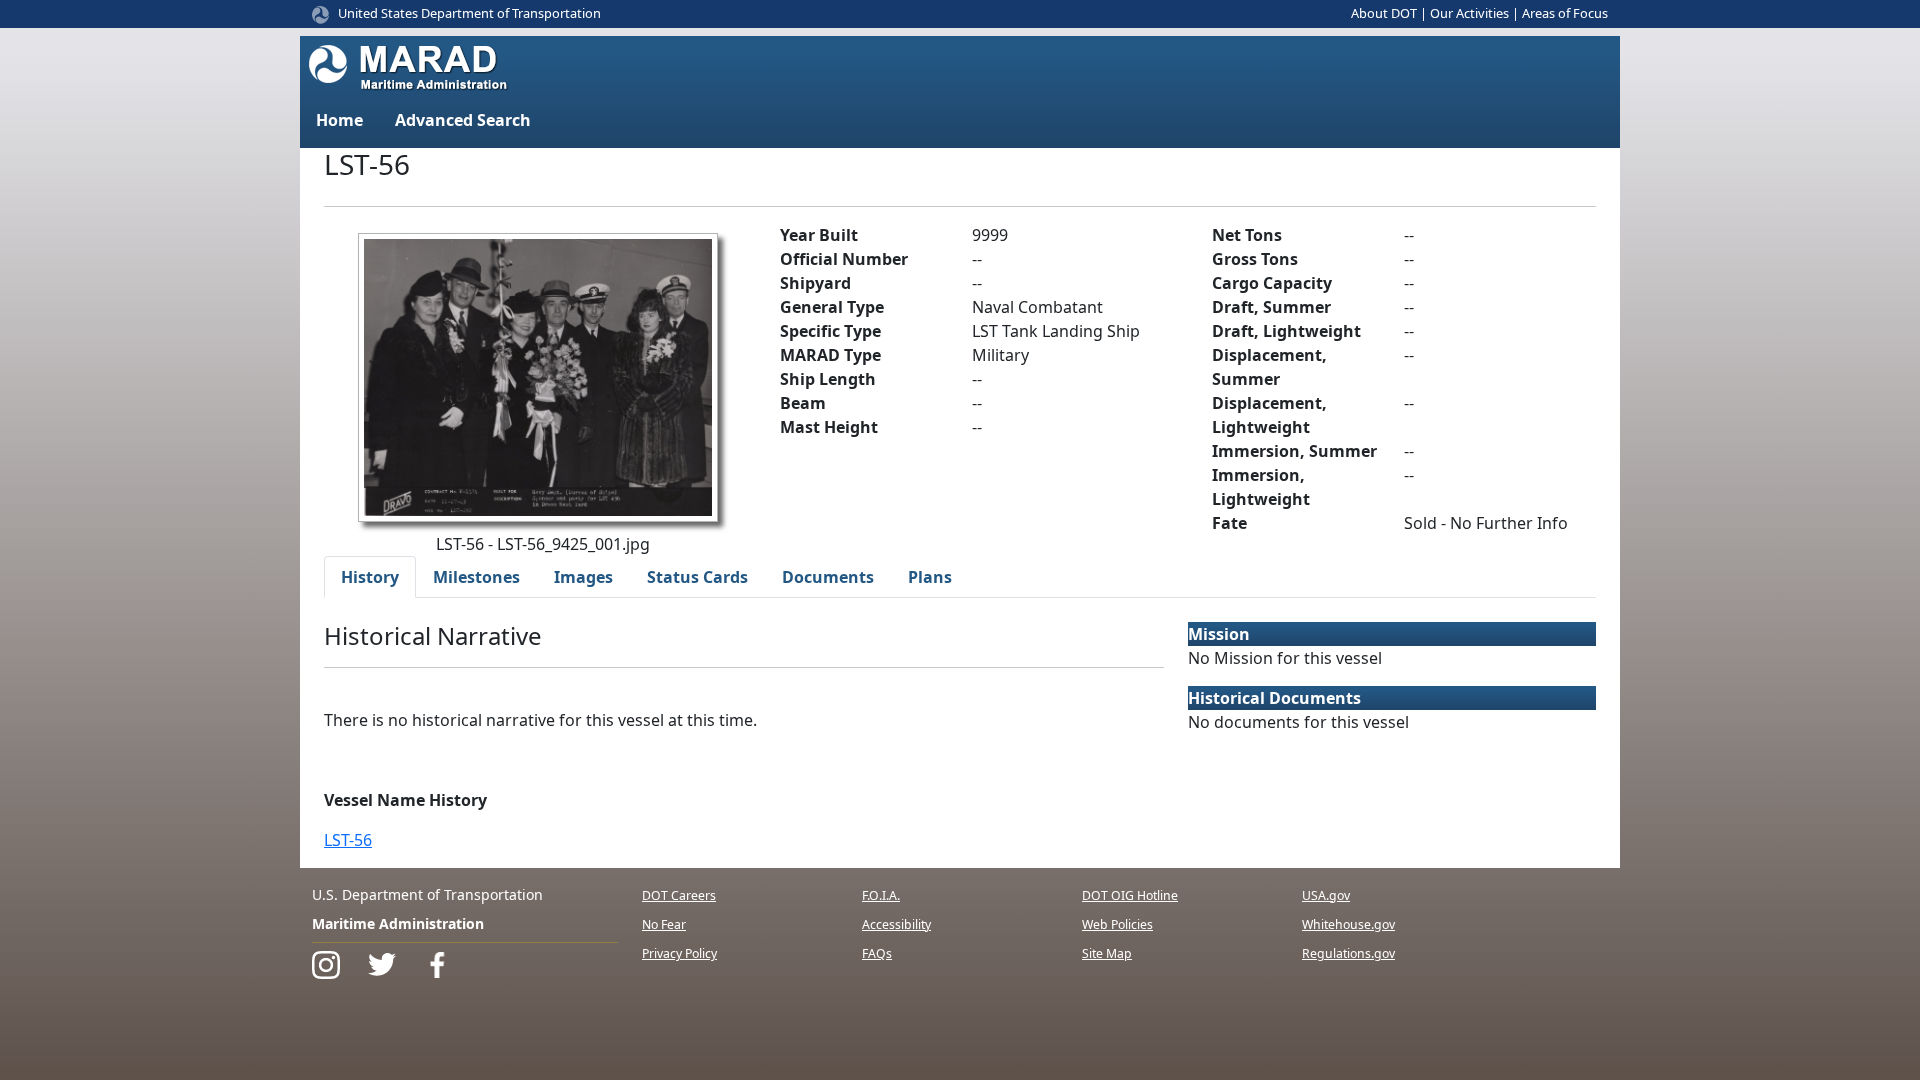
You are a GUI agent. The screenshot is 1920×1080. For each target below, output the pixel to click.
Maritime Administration (398, 923)
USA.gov (1326, 895)
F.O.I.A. (881, 895)
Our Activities (1469, 13)
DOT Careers (679, 895)
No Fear (664, 924)
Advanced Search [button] (463, 120)
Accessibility (896, 924)
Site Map (1107, 953)
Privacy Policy (679, 953)
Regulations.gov (1348, 953)
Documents (828, 577)
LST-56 (348, 840)
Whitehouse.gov (1348, 924)
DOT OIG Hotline (1130, 895)
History (370, 577)
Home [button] (339, 120)
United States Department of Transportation (469, 13)
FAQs (877, 953)
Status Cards (697, 577)
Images (583, 577)
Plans (930, 577)
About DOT (1384, 13)
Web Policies (1117, 924)
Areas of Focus (1565, 13)
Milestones (476, 577)
